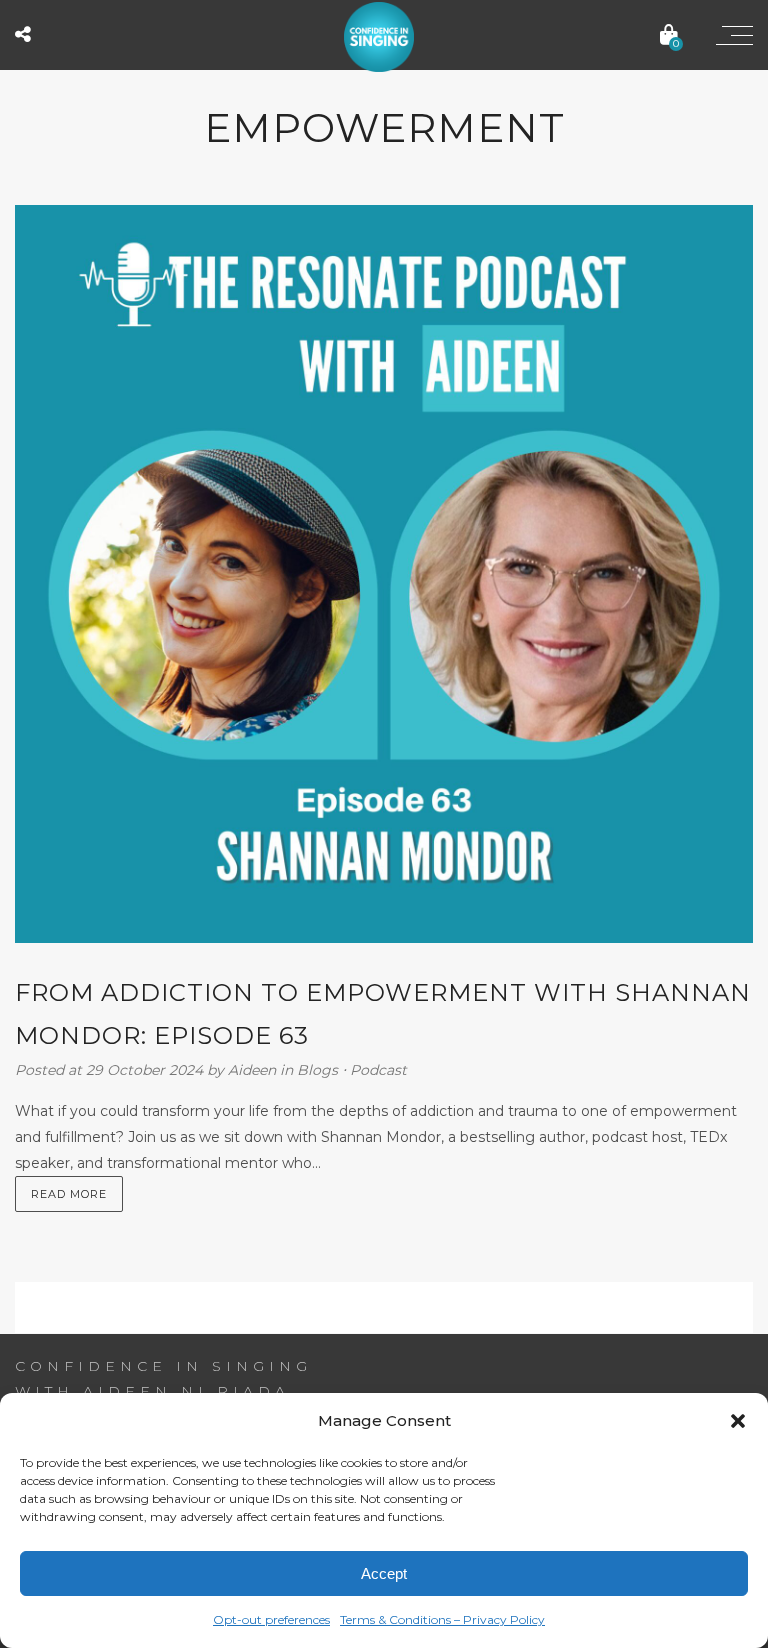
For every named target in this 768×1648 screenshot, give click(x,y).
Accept (384, 1573)
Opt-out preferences (271, 1619)
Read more (69, 1194)
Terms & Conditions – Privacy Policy (442, 1619)
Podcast (378, 1070)
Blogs (317, 1070)
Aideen (254, 1070)
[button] (738, 1421)
